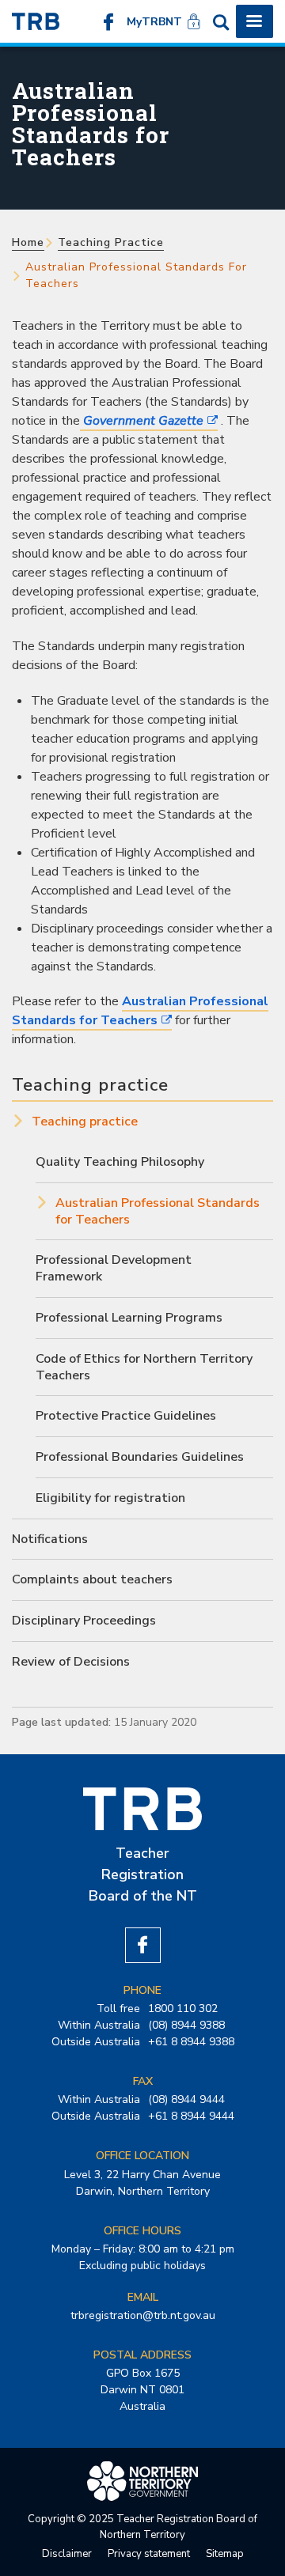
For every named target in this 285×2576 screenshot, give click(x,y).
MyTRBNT (154, 22)
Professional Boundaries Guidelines (140, 1457)
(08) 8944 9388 (186, 2025)
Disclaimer (67, 2554)
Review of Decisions (71, 1662)
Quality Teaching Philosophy (120, 1162)
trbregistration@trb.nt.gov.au (143, 2315)
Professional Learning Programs (129, 1318)
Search (221, 21)
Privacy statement (149, 2554)
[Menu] (255, 21)
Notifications (50, 1539)
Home (28, 242)
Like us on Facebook (108, 21)
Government (142, 421)
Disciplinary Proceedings (84, 1621)
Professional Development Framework (114, 1268)
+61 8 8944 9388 (191, 2042)
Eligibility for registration (110, 1498)
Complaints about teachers (92, 1579)
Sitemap (225, 2554)
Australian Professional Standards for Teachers (140, 1011)
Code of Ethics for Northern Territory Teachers (144, 1367)
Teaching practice (111, 242)
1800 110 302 (183, 2009)
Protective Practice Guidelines (126, 1416)
